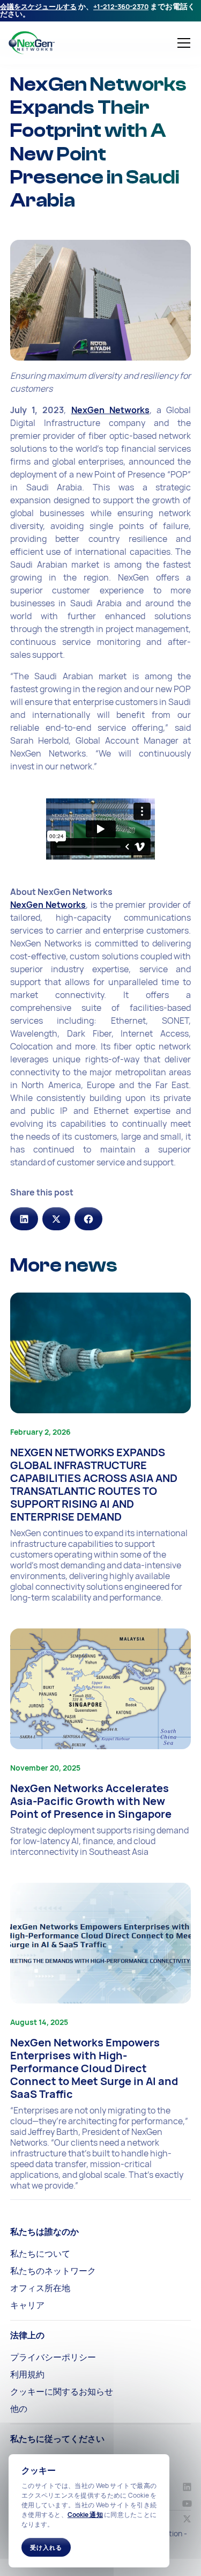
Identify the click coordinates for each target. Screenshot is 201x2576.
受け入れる (46, 2547)
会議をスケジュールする (38, 6)
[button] (182, 43)
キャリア (27, 2305)
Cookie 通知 (85, 2515)
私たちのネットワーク (53, 2271)
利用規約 (27, 2374)
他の (19, 2409)
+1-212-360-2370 (121, 6)
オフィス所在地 (40, 2288)
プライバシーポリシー (53, 2357)
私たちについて (40, 2254)
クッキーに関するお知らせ (62, 2391)
